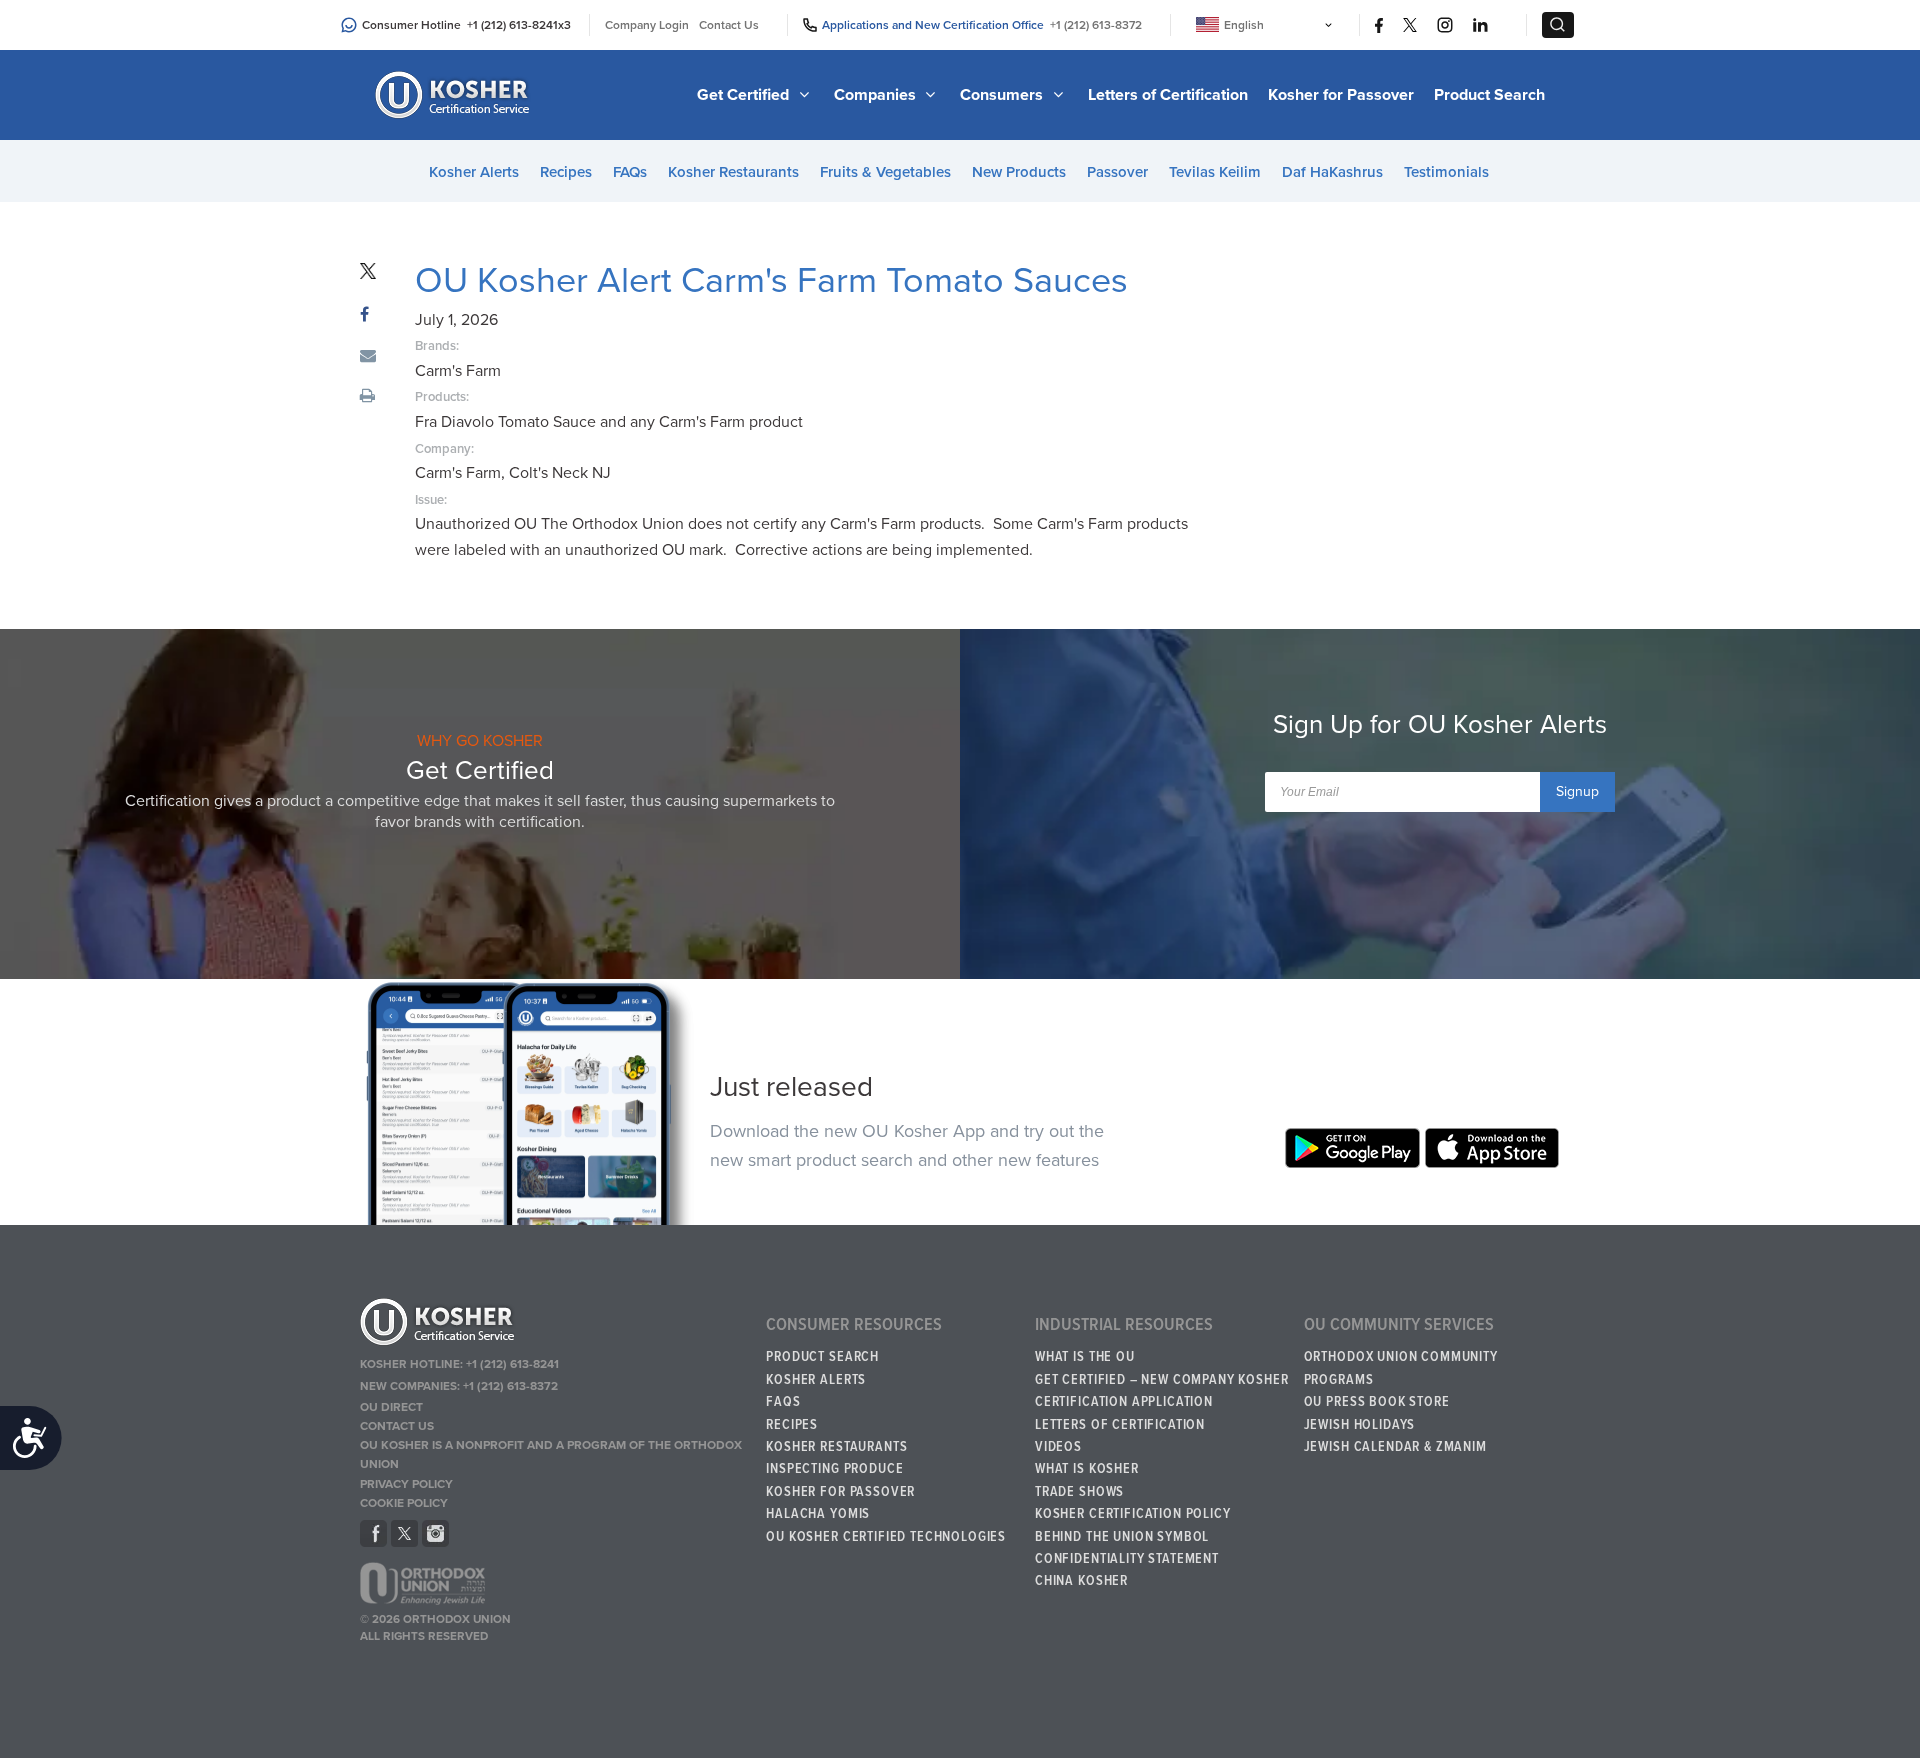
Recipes (566, 172)
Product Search (1489, 95)
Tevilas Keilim (1215, 172)
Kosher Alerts (474, 172)
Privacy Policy (406, 1484)
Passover (1117, 172)
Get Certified (745, 95)
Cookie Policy (404, 1503)
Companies (877, 95)
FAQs (630, 172)
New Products (1019, 172)
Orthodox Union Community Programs (1401, 1368)
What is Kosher (1087, 1469)
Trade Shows (1079, 1492)
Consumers (1003, 95)
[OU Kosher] (553, 1325)
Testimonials (1446, 172)
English (1244, 25)
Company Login (647, 25)
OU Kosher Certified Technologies (886, 1537)
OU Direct (391, 1407)
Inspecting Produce (834, 1469)
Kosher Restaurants (733, 172)
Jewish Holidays (1360, 1425)
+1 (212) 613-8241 (512, 25)
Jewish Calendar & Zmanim (1395, 1447)
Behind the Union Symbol (1122, 1537)
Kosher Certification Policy (1133, 1514)
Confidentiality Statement (1127, 1559)
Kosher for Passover (1341, 95)
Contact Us (729, 25)
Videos (1058, 1447)
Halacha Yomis (818, 1514)
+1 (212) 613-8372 (1096, 25)
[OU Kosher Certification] (455, 95)
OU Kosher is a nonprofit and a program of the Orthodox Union (551, 1454)
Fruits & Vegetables (885, 172)
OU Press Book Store (1377, 1402)
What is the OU (1085, 1357)
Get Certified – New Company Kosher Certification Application (1162, 1391)
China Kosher (1081, 1581)
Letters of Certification (1168, 95)
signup (1577, 791)
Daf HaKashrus (1332, 172)
